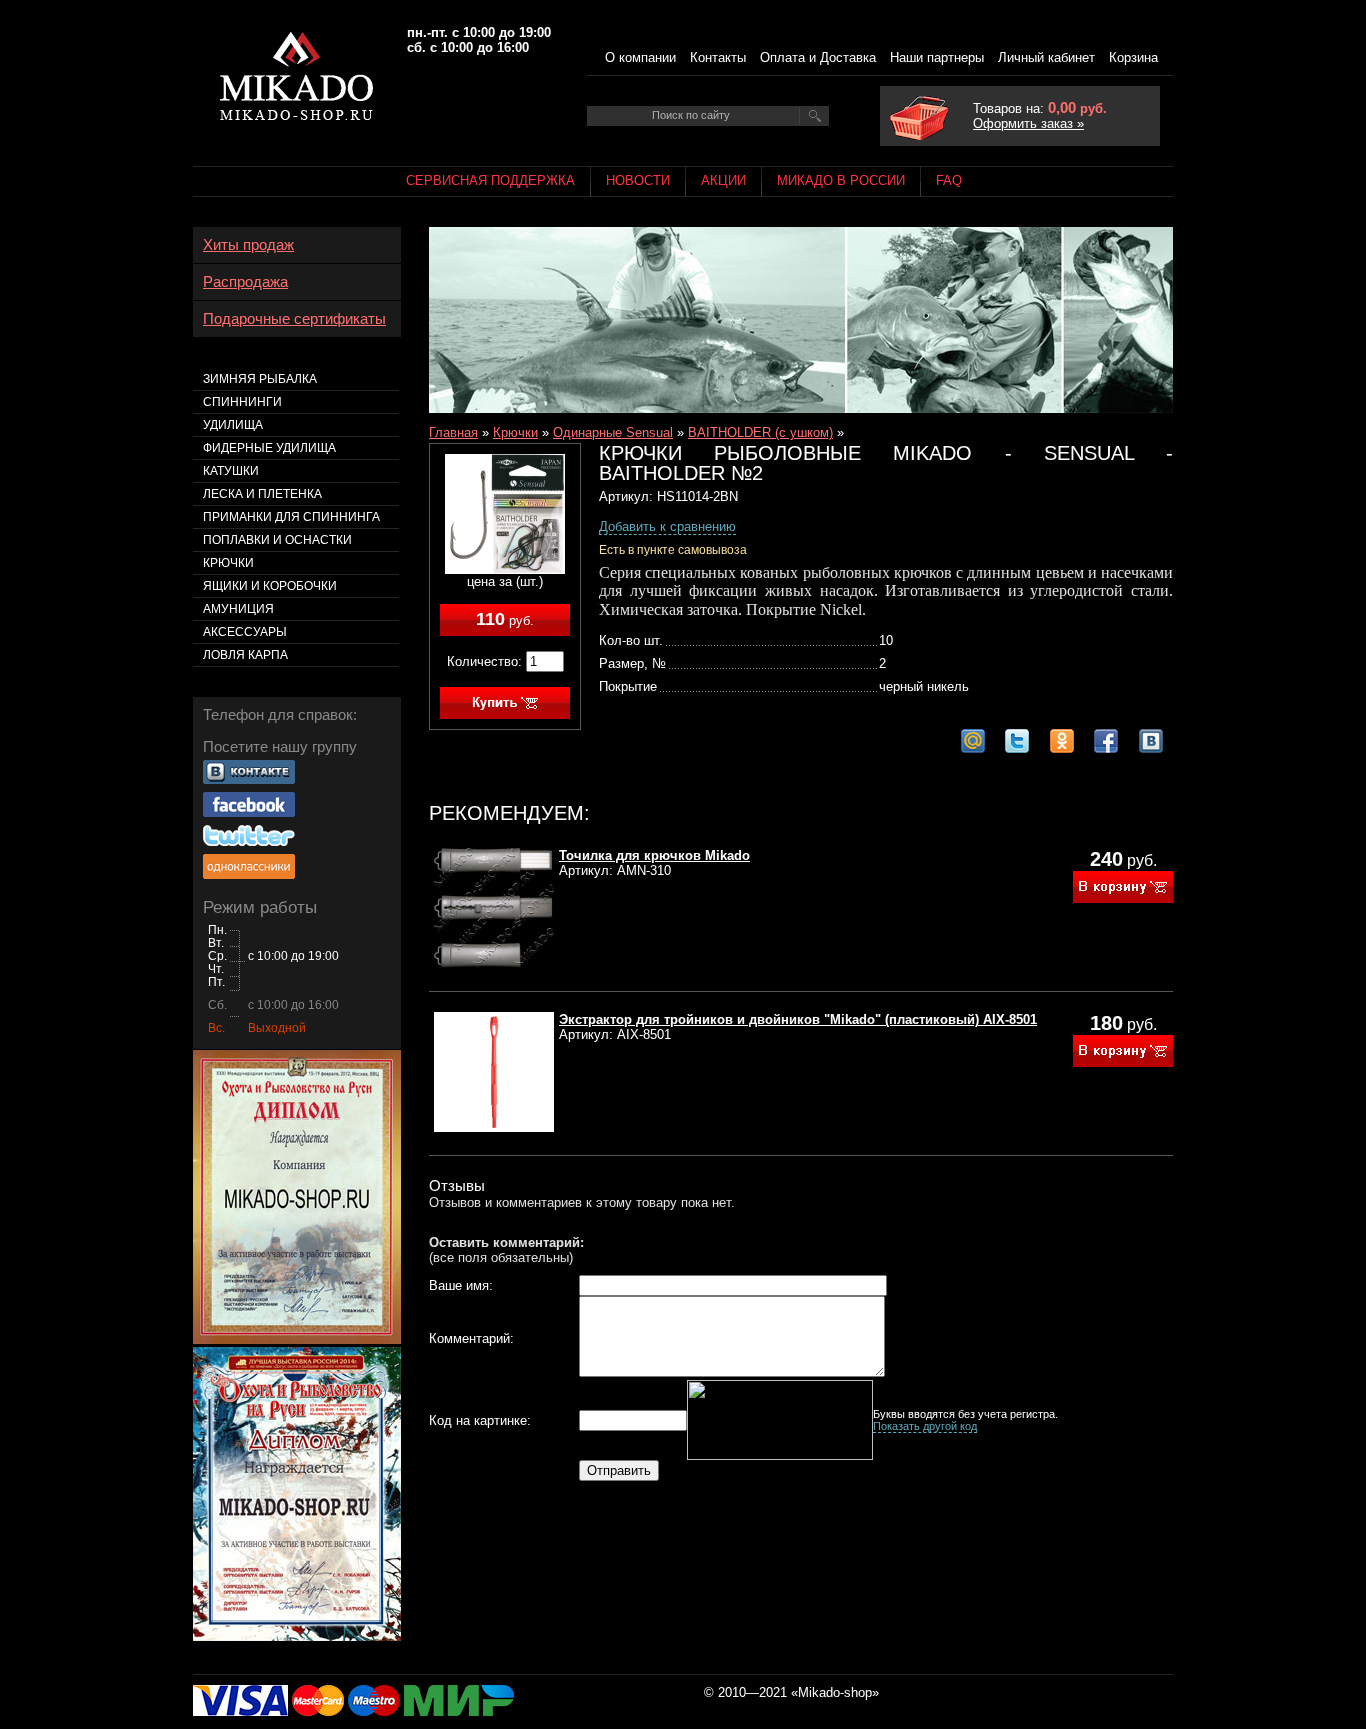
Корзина (1133, 57)
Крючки (515, 432)
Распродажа (245, 282)
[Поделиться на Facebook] (1106, 741)
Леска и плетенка (262, 494)
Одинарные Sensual (613, 432)
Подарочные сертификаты (294, 319)
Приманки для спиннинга (291, 517)
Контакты (718, 57)
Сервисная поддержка (490, 180)
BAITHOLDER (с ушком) (760, 432)
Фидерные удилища (269, 448)
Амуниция (238, 609)
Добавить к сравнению (667, 526)
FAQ (949, 180)
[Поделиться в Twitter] (1017, 741)
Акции (723, 180)
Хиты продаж (248, 245)
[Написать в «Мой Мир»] (973, 741)
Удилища (233, 425)
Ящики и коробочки (270, 586)
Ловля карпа (245, 655)
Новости (638, 180)
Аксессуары (245, 632)
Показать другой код (925, 1426)
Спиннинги (242, 402)
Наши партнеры (937, 57)
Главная (453, 432)
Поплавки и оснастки (277, 540)
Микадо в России (841, 180)
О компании (640, 57)
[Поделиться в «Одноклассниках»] (1062, 741)
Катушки (231, 471)
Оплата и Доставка (818, 57)
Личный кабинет (1046, 57)
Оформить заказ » (1028, 123)
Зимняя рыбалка (260, 379)
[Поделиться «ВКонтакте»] (1151, 741)
